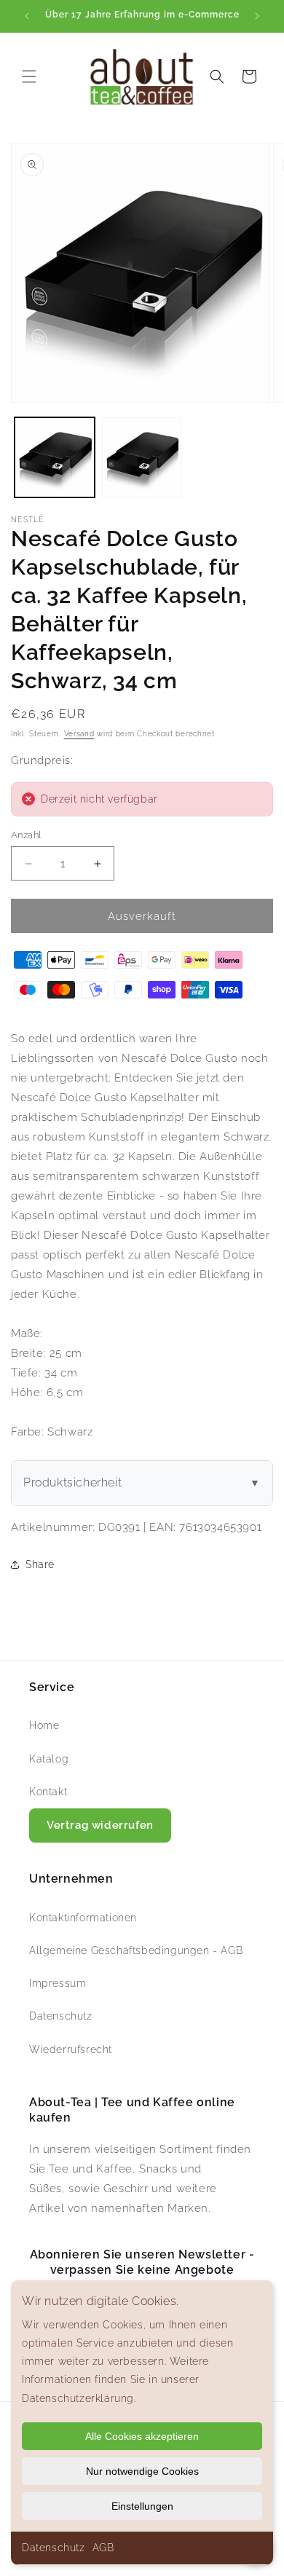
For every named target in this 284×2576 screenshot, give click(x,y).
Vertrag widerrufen (100, 1825)
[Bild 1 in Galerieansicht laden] (55, 457)
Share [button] (40, 1564)
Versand (79, 734)
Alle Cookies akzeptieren (142, 2436)
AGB (103, 2548)
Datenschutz (54, 2548)
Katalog (49, 1759)
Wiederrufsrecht (71, 2049)
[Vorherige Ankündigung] (27, 16)
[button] (29, 76)
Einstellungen (142, 2506)
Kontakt (48, 1792)
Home (44, 1725)
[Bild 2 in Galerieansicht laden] (142, 457)
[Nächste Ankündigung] (257, 16)
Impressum (58, 1983)
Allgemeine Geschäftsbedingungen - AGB (136, 1950)
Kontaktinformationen (83, 1918)
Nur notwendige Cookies (142, 2471)
